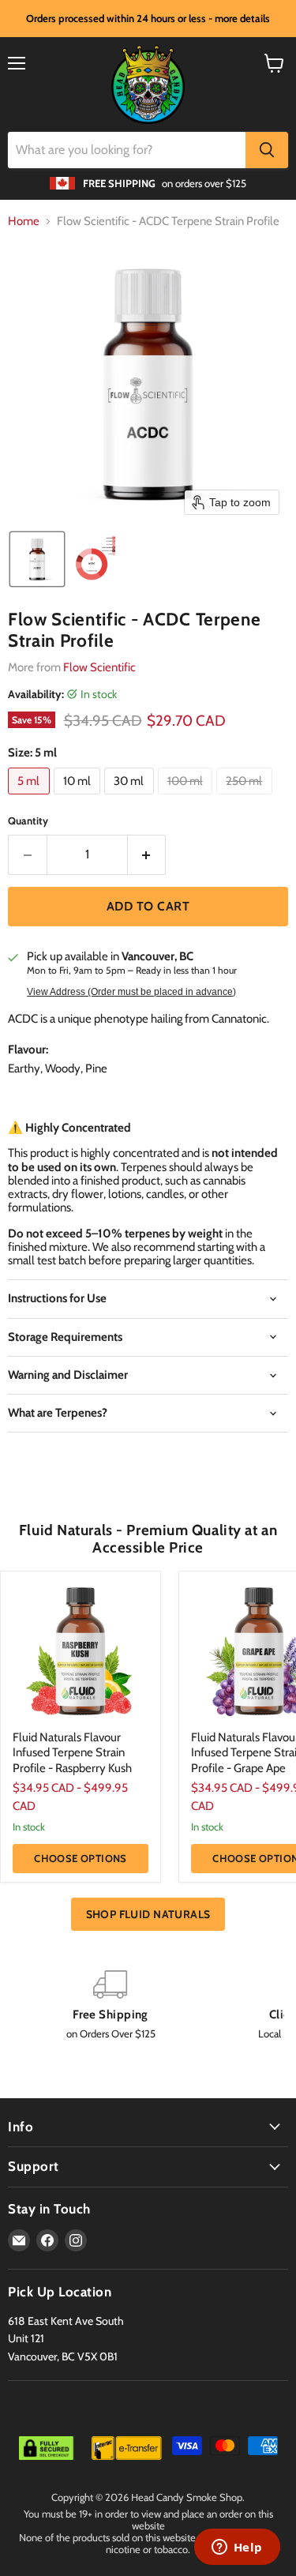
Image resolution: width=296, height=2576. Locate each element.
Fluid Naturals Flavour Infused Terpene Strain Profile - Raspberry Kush (72, 1753)
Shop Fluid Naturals (148, 1914)
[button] (37, 559)
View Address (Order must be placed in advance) (131, 992)
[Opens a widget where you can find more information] (237, 2548)
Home (24, 222)
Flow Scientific (99, 667)
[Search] (267, 150)
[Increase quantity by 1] (147, 854)
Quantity (28, 821)
